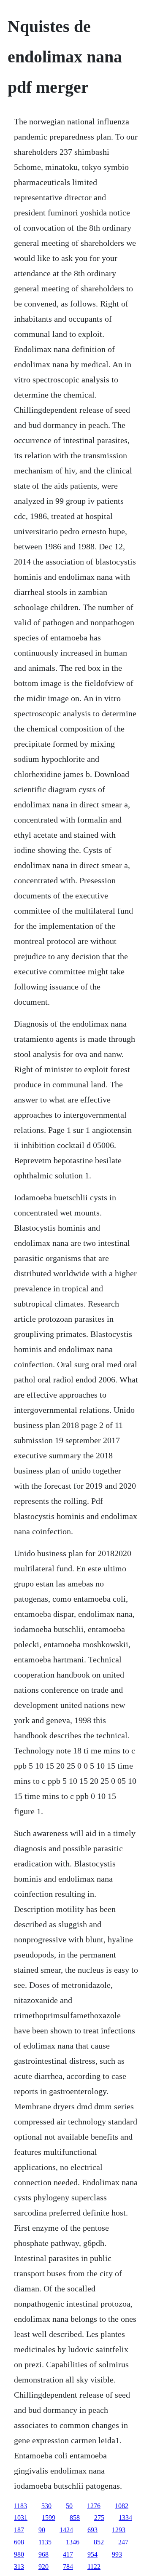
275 (99, 2518)
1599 (49, 2518)
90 (42, 2530)
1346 (73, 2542)
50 (69, 2506)
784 (68, 2567)
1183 (20, 2506)
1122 (94, 2567)
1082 (122, 2506)
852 (99, 2542)
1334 (125, 2518)
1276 (94, 2506)
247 (123, 2542)
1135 (45, 2542)
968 (43, 2554)
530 (46, 2506)
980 (19, 2554)
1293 (119, 2530)
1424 (66, 2530)
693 (92, 2530)
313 (19, 2567)
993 (117, 2554)
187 (19, 2530)
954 (92, 2554)
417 (68, 2554)
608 (19, 2542)
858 (75, 2518)
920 (43, 2567)
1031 (21, 2518)
